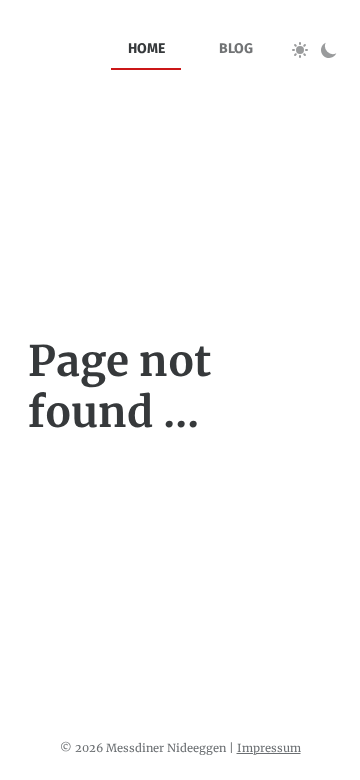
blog (236, 48)
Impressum (269, 748)
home (146, 48)
